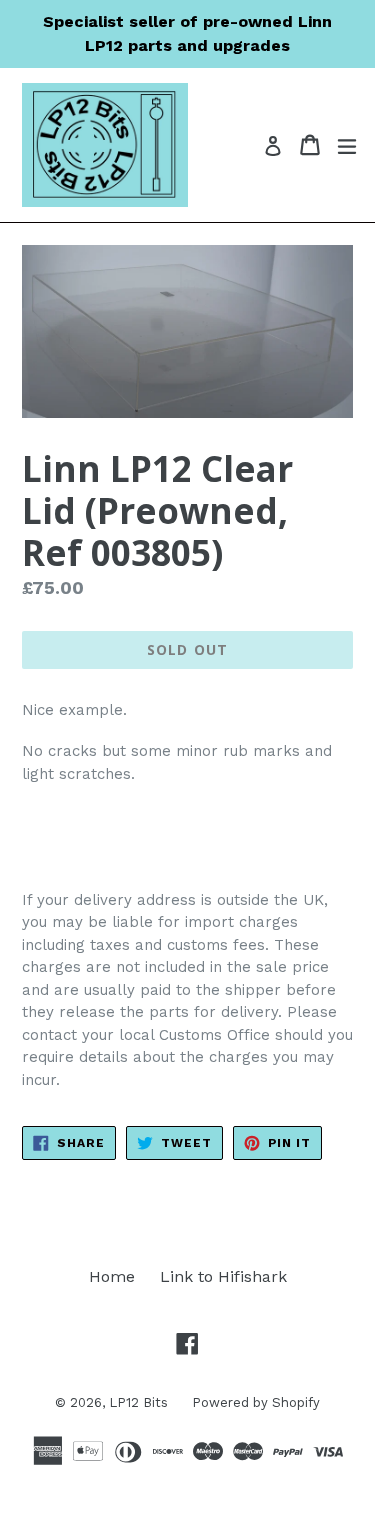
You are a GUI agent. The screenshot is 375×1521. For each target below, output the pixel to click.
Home (112, 1276)
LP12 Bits (140, 1402)
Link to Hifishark (223, 1276)
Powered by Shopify (256, 1402)
